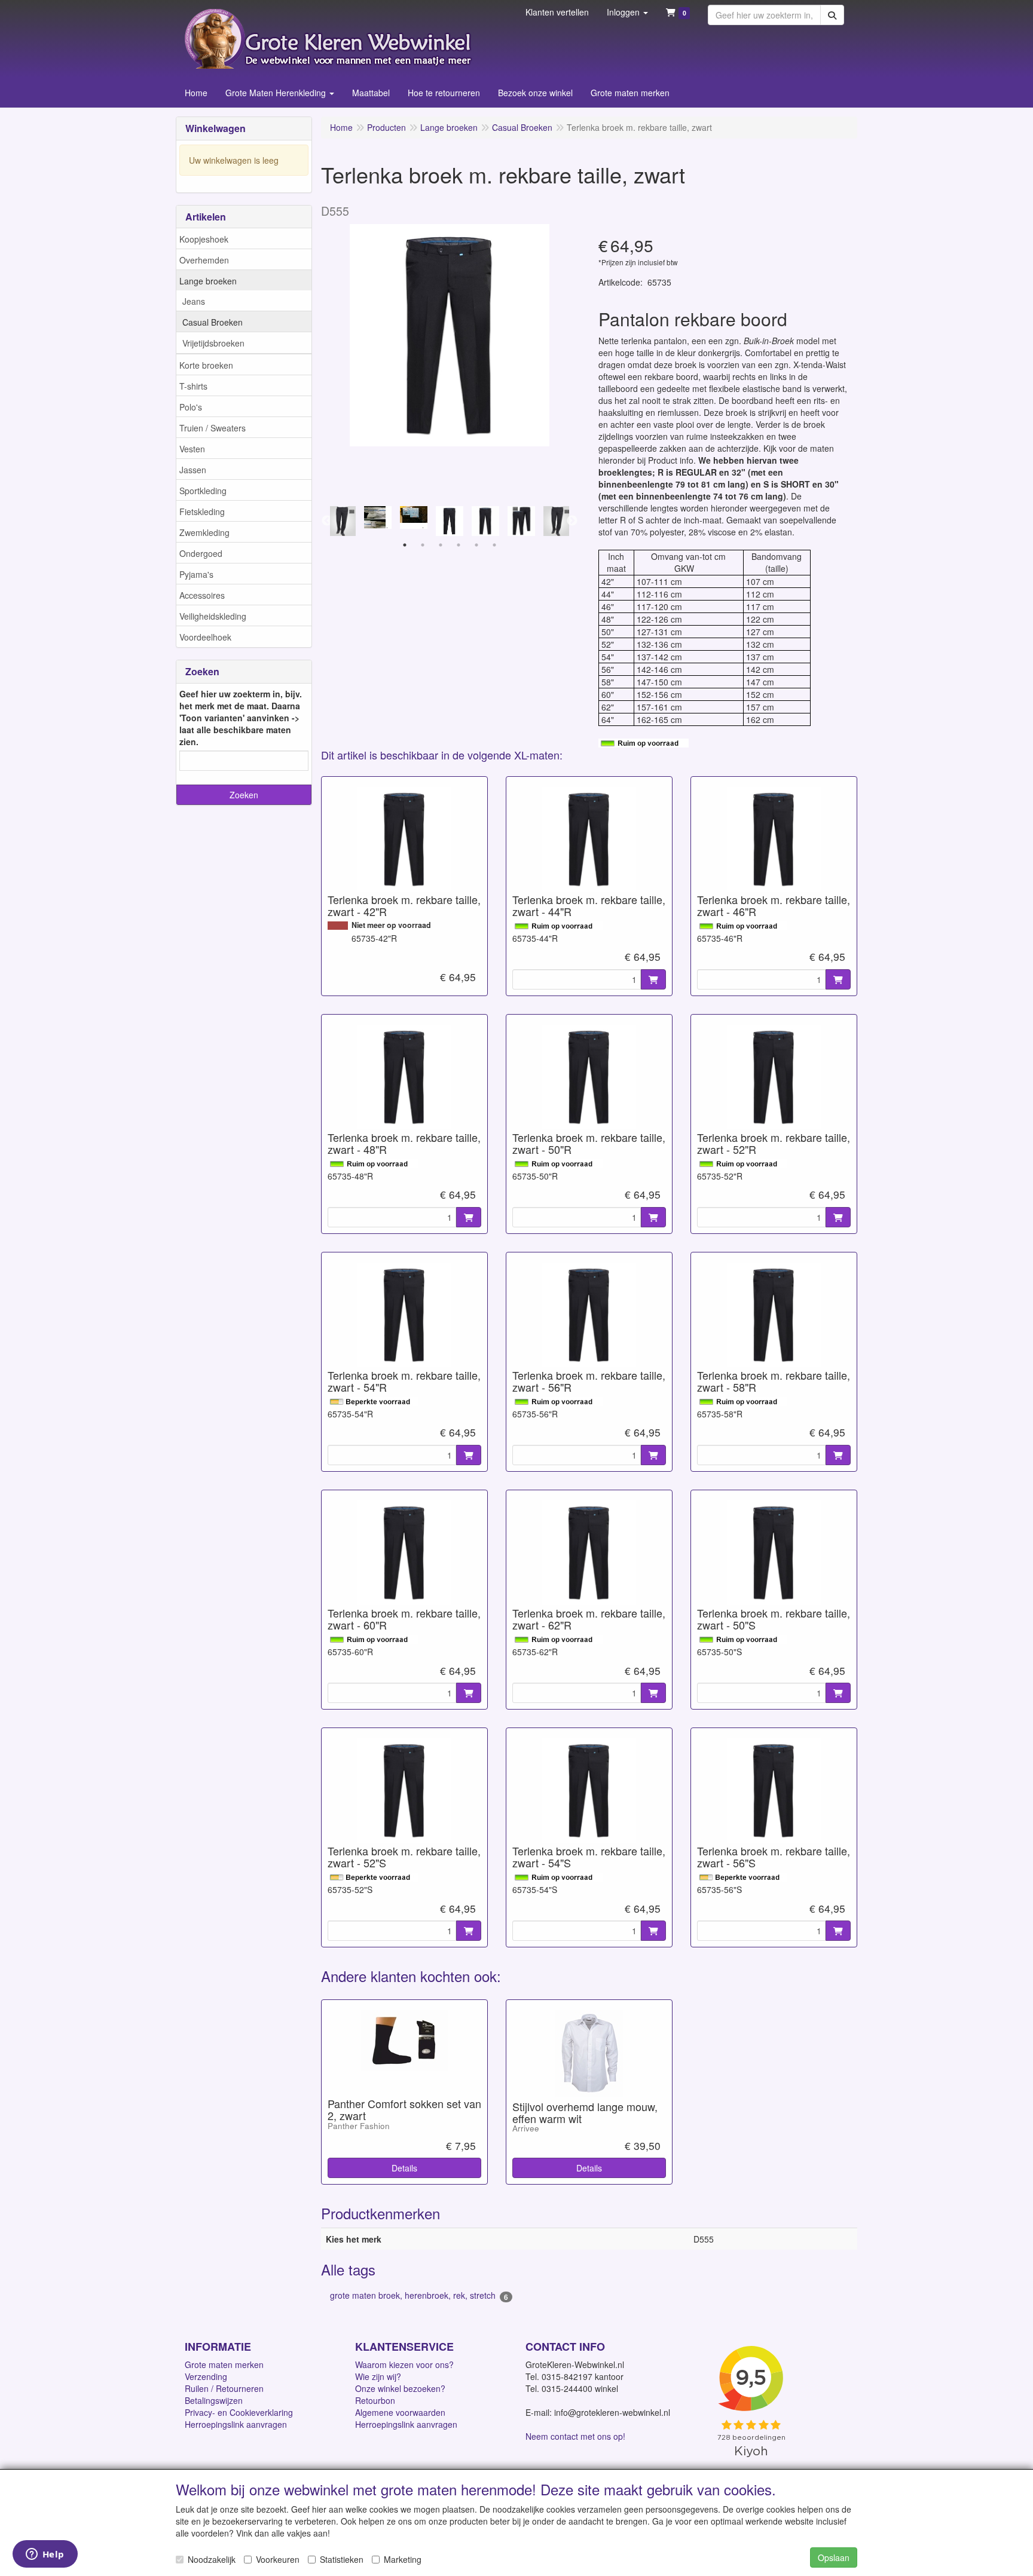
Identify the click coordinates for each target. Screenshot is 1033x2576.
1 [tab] (405, 545)
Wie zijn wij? (378, 2376)
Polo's (191, 407)
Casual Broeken (213, 322)
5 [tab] (476, 545)
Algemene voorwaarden (400, 2412)
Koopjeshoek (204, 239)
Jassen (193, 470)
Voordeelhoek (205, 637)
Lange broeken (208, 281)
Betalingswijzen (214, 2400)
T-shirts (193, 386)
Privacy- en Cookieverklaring (239, 2412)
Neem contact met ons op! (575, 2436)
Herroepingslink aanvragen (236, 2424)
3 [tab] (441, 545)
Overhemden (204, 260)
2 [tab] (423, 545)
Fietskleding (202, 511)
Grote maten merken (224, 2364)
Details (404, 2168)
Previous (327, 521)
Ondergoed (201, 553)
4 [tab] (459, 545)
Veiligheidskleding (213, 616)
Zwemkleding (204, 532)
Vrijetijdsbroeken (213, 343)
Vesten (192, 449)
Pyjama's (196, 574)
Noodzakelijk (212, 2559)
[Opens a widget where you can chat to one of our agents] (45, 2555)
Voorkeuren (278, 2559)
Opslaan (834, 2557)
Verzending (206, 2376)
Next (572, 521)
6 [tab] (494, 545)
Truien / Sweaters (213, 428)
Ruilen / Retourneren (224, 2388)
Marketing (403, 2559)
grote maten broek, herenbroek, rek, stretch (419, 2295)
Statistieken (342, 2559)
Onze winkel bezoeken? (400, 2388)
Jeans (194, 301)
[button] (627, 12)
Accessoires (202, 595)
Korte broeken (206, 365)
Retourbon (375, 2400)
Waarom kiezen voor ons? (404, 2364)
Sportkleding (203, 491)
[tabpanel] (450, 521)
